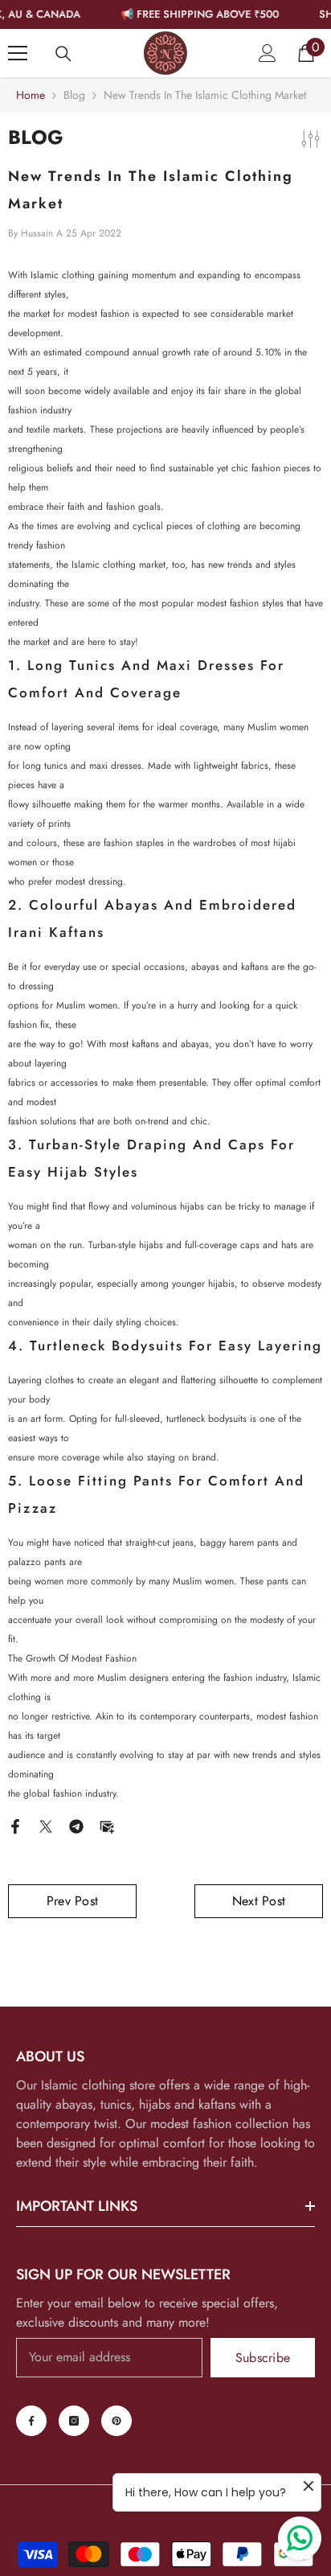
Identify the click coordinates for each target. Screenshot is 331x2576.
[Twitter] (46, 1825)
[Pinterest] (116, 2421)
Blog (74, 95)
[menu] (18, 53)
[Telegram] (76, 1825)
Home (31, 95)
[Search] (63, 54)
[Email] (107, 1825)
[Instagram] (74, 2421)
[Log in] (268, 53)
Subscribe (263, 2358)
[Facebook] (15, 1825)
